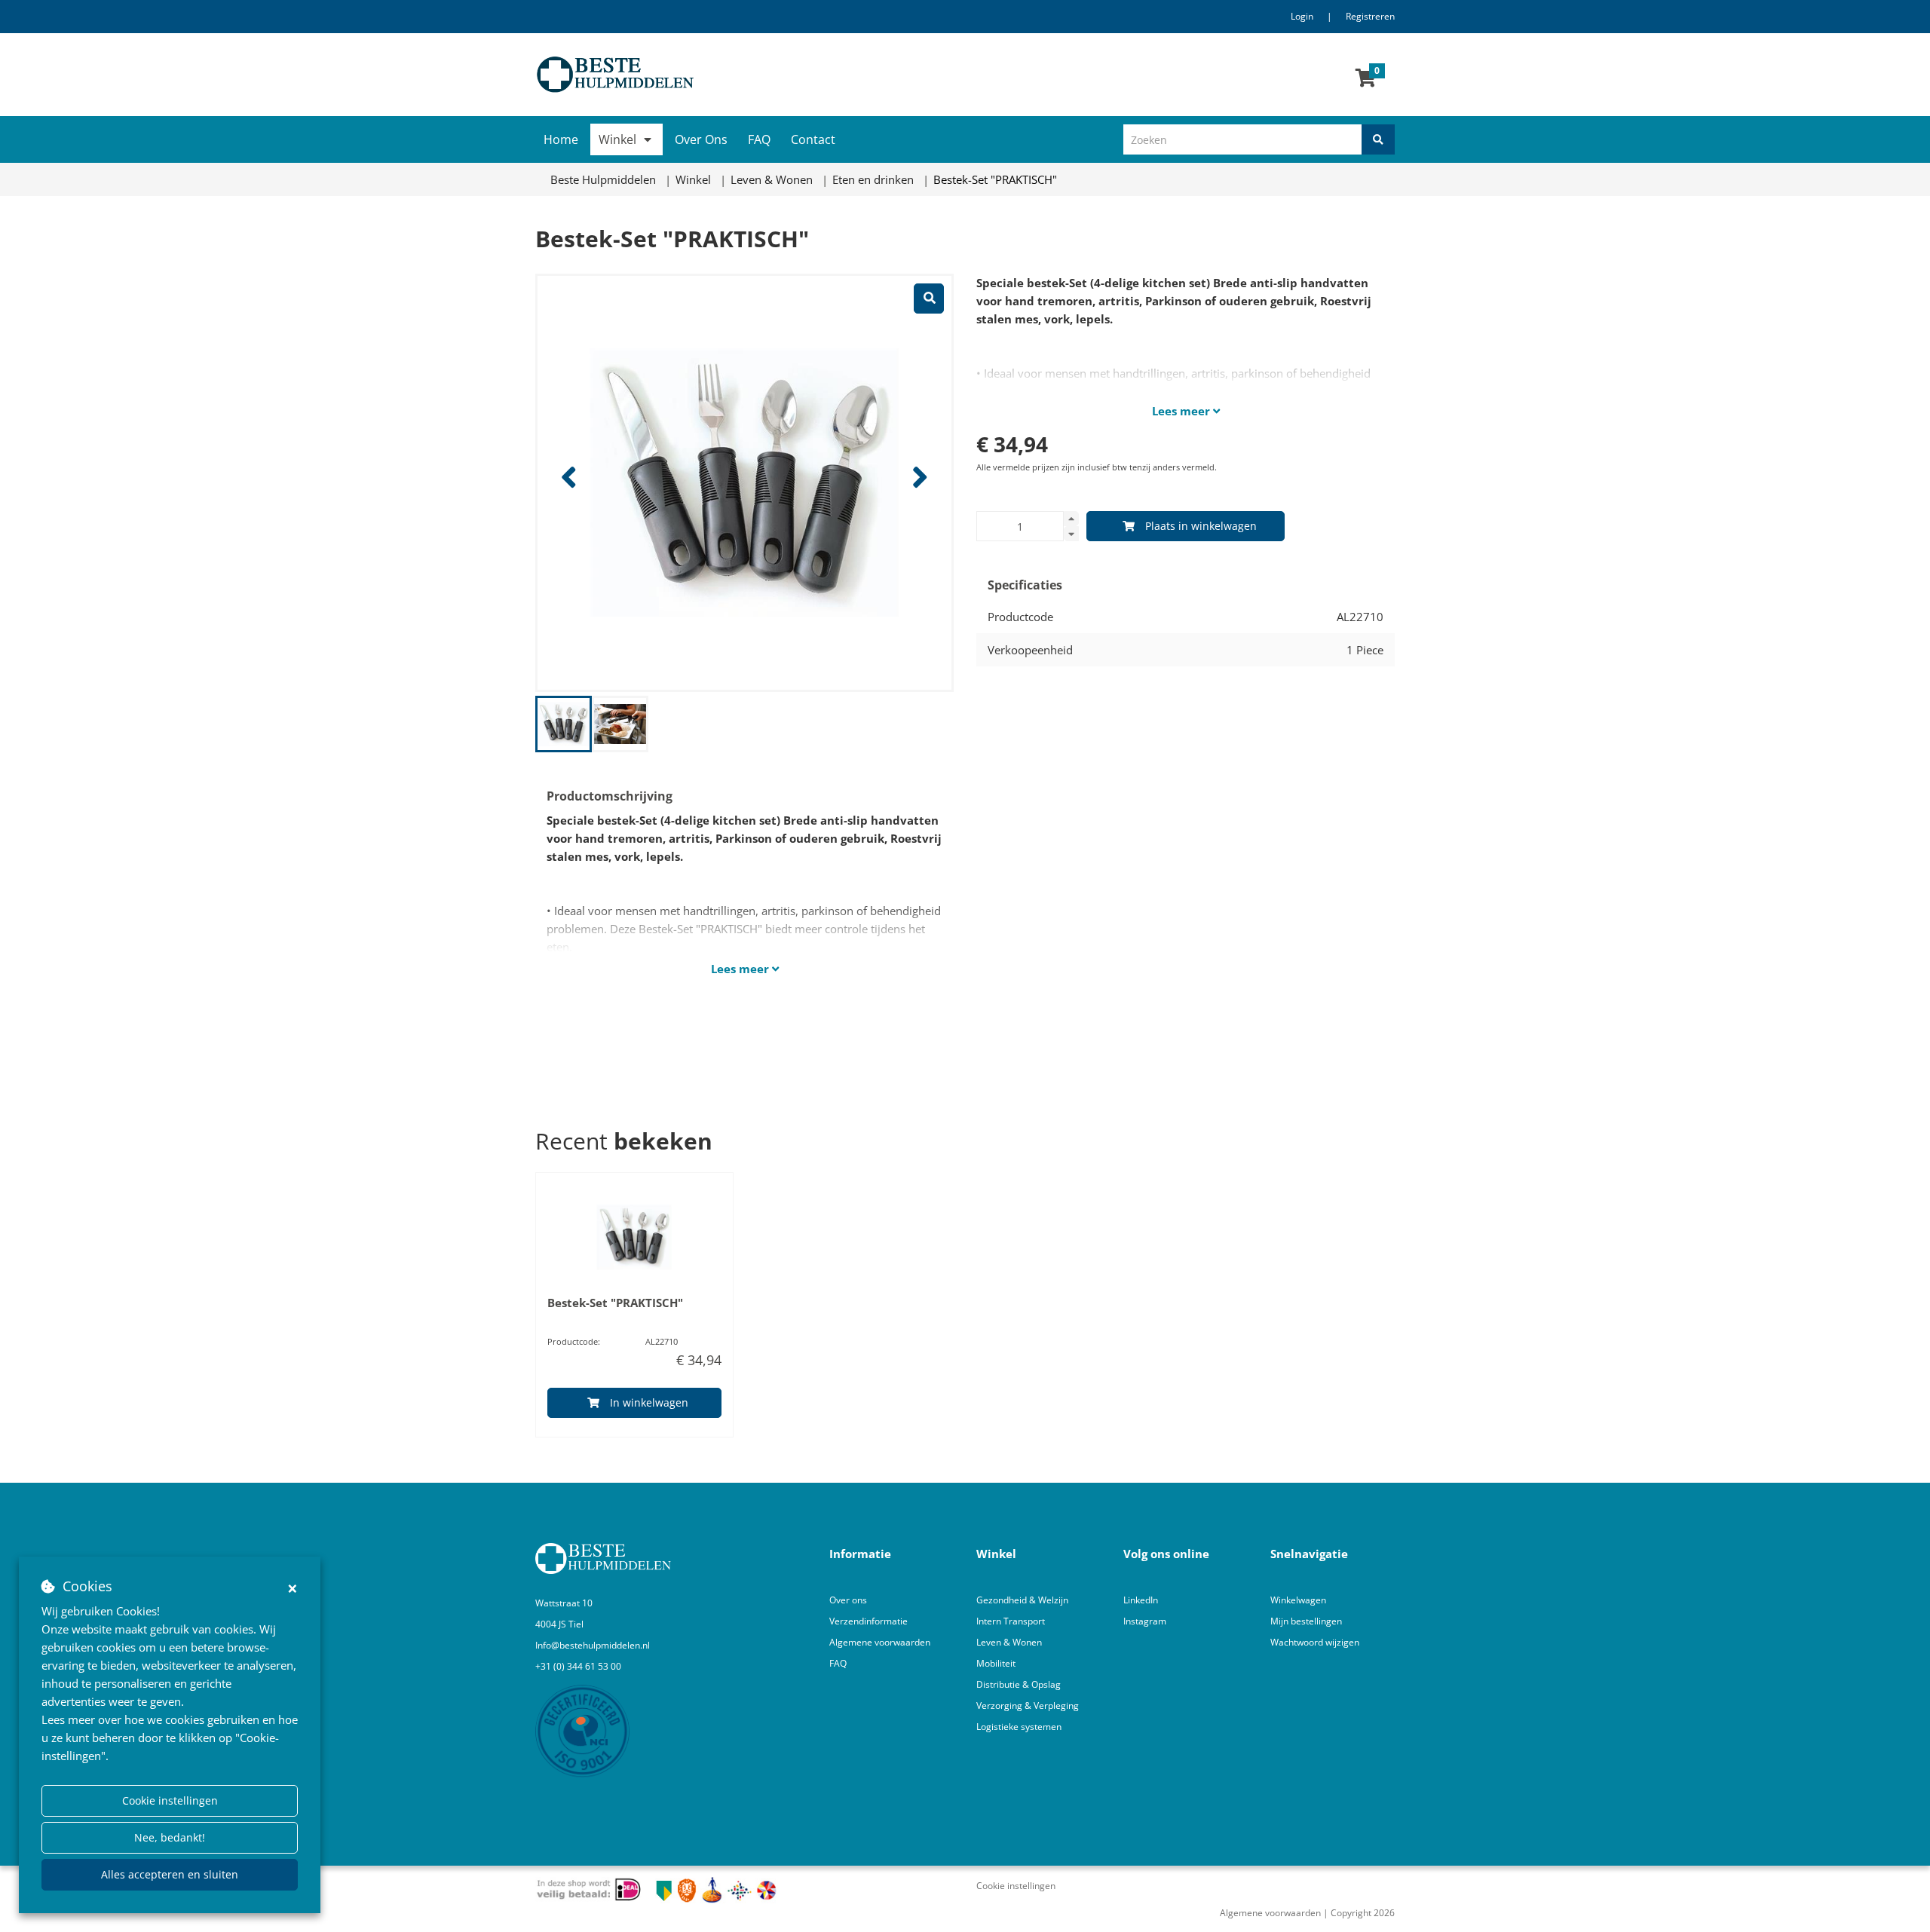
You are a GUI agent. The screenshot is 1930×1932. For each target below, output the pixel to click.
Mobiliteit (996, 1663)
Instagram (1146, 1621)
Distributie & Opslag (1019, 1684)
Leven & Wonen (1009, 1642)
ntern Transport (1012, 1621)
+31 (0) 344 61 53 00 (578, 1666)
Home (561, 139)
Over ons (848, 1600)
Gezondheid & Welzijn (1022, 1600)
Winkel (617, 139)
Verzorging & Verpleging (1028, 1705)
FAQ (759, 139)
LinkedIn (1141, 1600)
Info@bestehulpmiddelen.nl (593, 1645)
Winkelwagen (1298, 1600)
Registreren (1370, 16)
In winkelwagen (649, 1402)
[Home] (744, 75)
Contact (813, 139)
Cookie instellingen (170, 1800)
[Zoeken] (1378, 139)
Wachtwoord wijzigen (1315, 1642)
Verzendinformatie (868, 1621)
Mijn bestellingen (1306, 1621)
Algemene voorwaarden (880, 1642)
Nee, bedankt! (170, 1837)
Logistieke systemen (1019, 1727)
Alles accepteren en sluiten (170, 1874)
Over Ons (701, 139)
